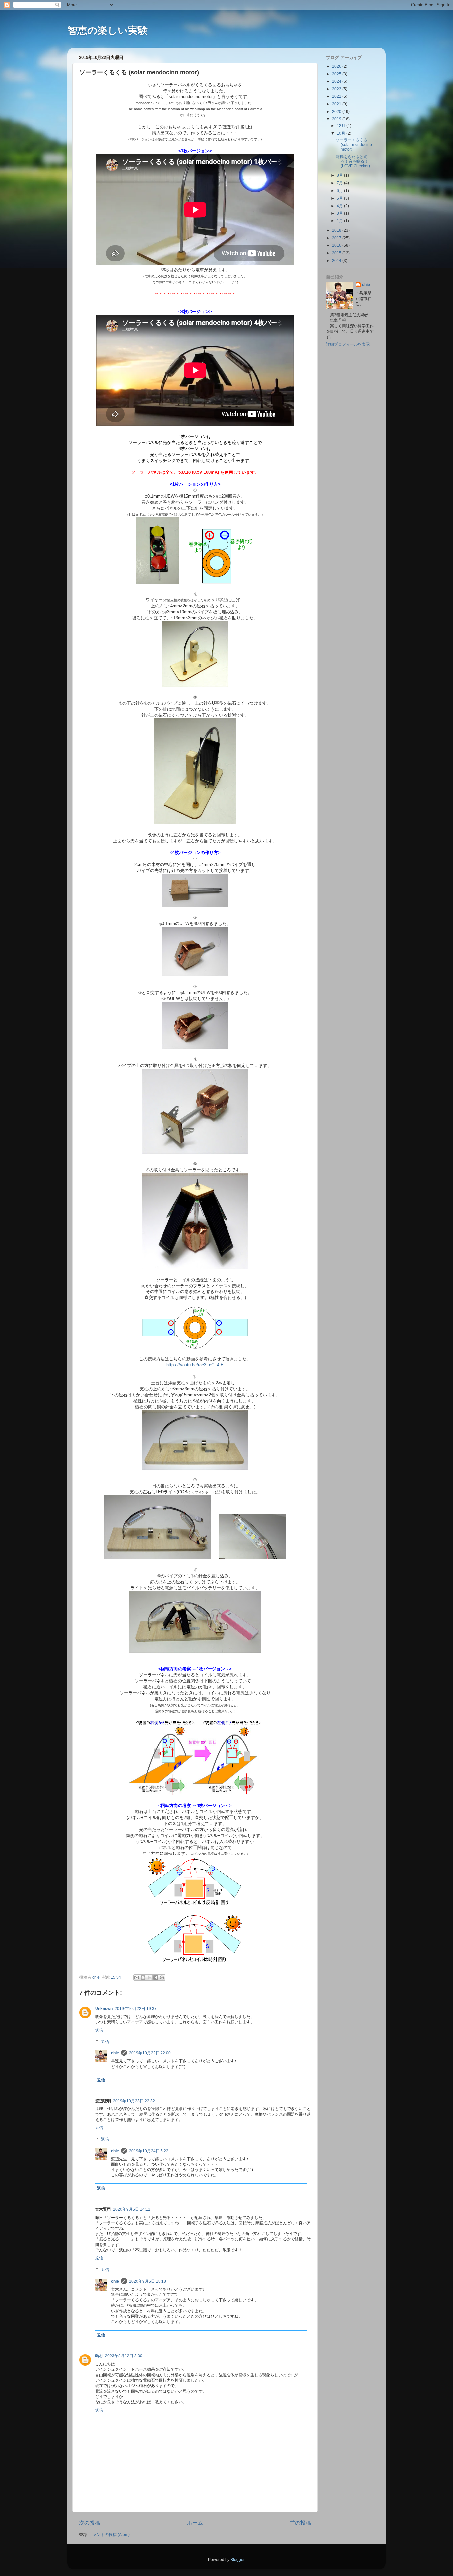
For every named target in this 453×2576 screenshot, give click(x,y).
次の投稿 (90, 2523)
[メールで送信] (137, 1978)
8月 (340, 175)
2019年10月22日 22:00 (150, 2053)
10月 (341, 133)
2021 (337, 104)
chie (115, 2053)
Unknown (104, 2009)
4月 (340, 206)
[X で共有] (149, 1978)
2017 (337, 238)
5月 (340, 198)
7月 (340, 183)
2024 (337, 81)
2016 (337, 245)
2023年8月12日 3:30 (124, 2356)
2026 (337, 66)
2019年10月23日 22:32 (134, 2101)
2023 (337, 89)
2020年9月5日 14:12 (132, 2209)
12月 (341, 126)
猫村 (99, 2356)
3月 (340, 213)
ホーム (195, 2523)
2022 (337, 96)
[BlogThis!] (143, 1978)
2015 (337, 253)
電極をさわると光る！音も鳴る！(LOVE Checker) (353, 161)
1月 (340, 221)
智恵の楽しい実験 (108, 30)
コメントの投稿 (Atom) (109, 2534)
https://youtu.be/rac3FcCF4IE (195, 1365)
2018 (337, 230)
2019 (337, 119)
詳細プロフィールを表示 (348, 344)
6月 (340, 190)
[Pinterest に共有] (162, 1978)
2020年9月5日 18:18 (148, 2281)
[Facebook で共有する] (156, 1978)
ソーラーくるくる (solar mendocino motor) (354, 144)
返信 (99, 2030)
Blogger (237, 2560)
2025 (337, 74)
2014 (337, 260)
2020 (337, 112)
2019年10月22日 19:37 (136, 2009)
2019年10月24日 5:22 (149, 2151)
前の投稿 (300, 2523)
